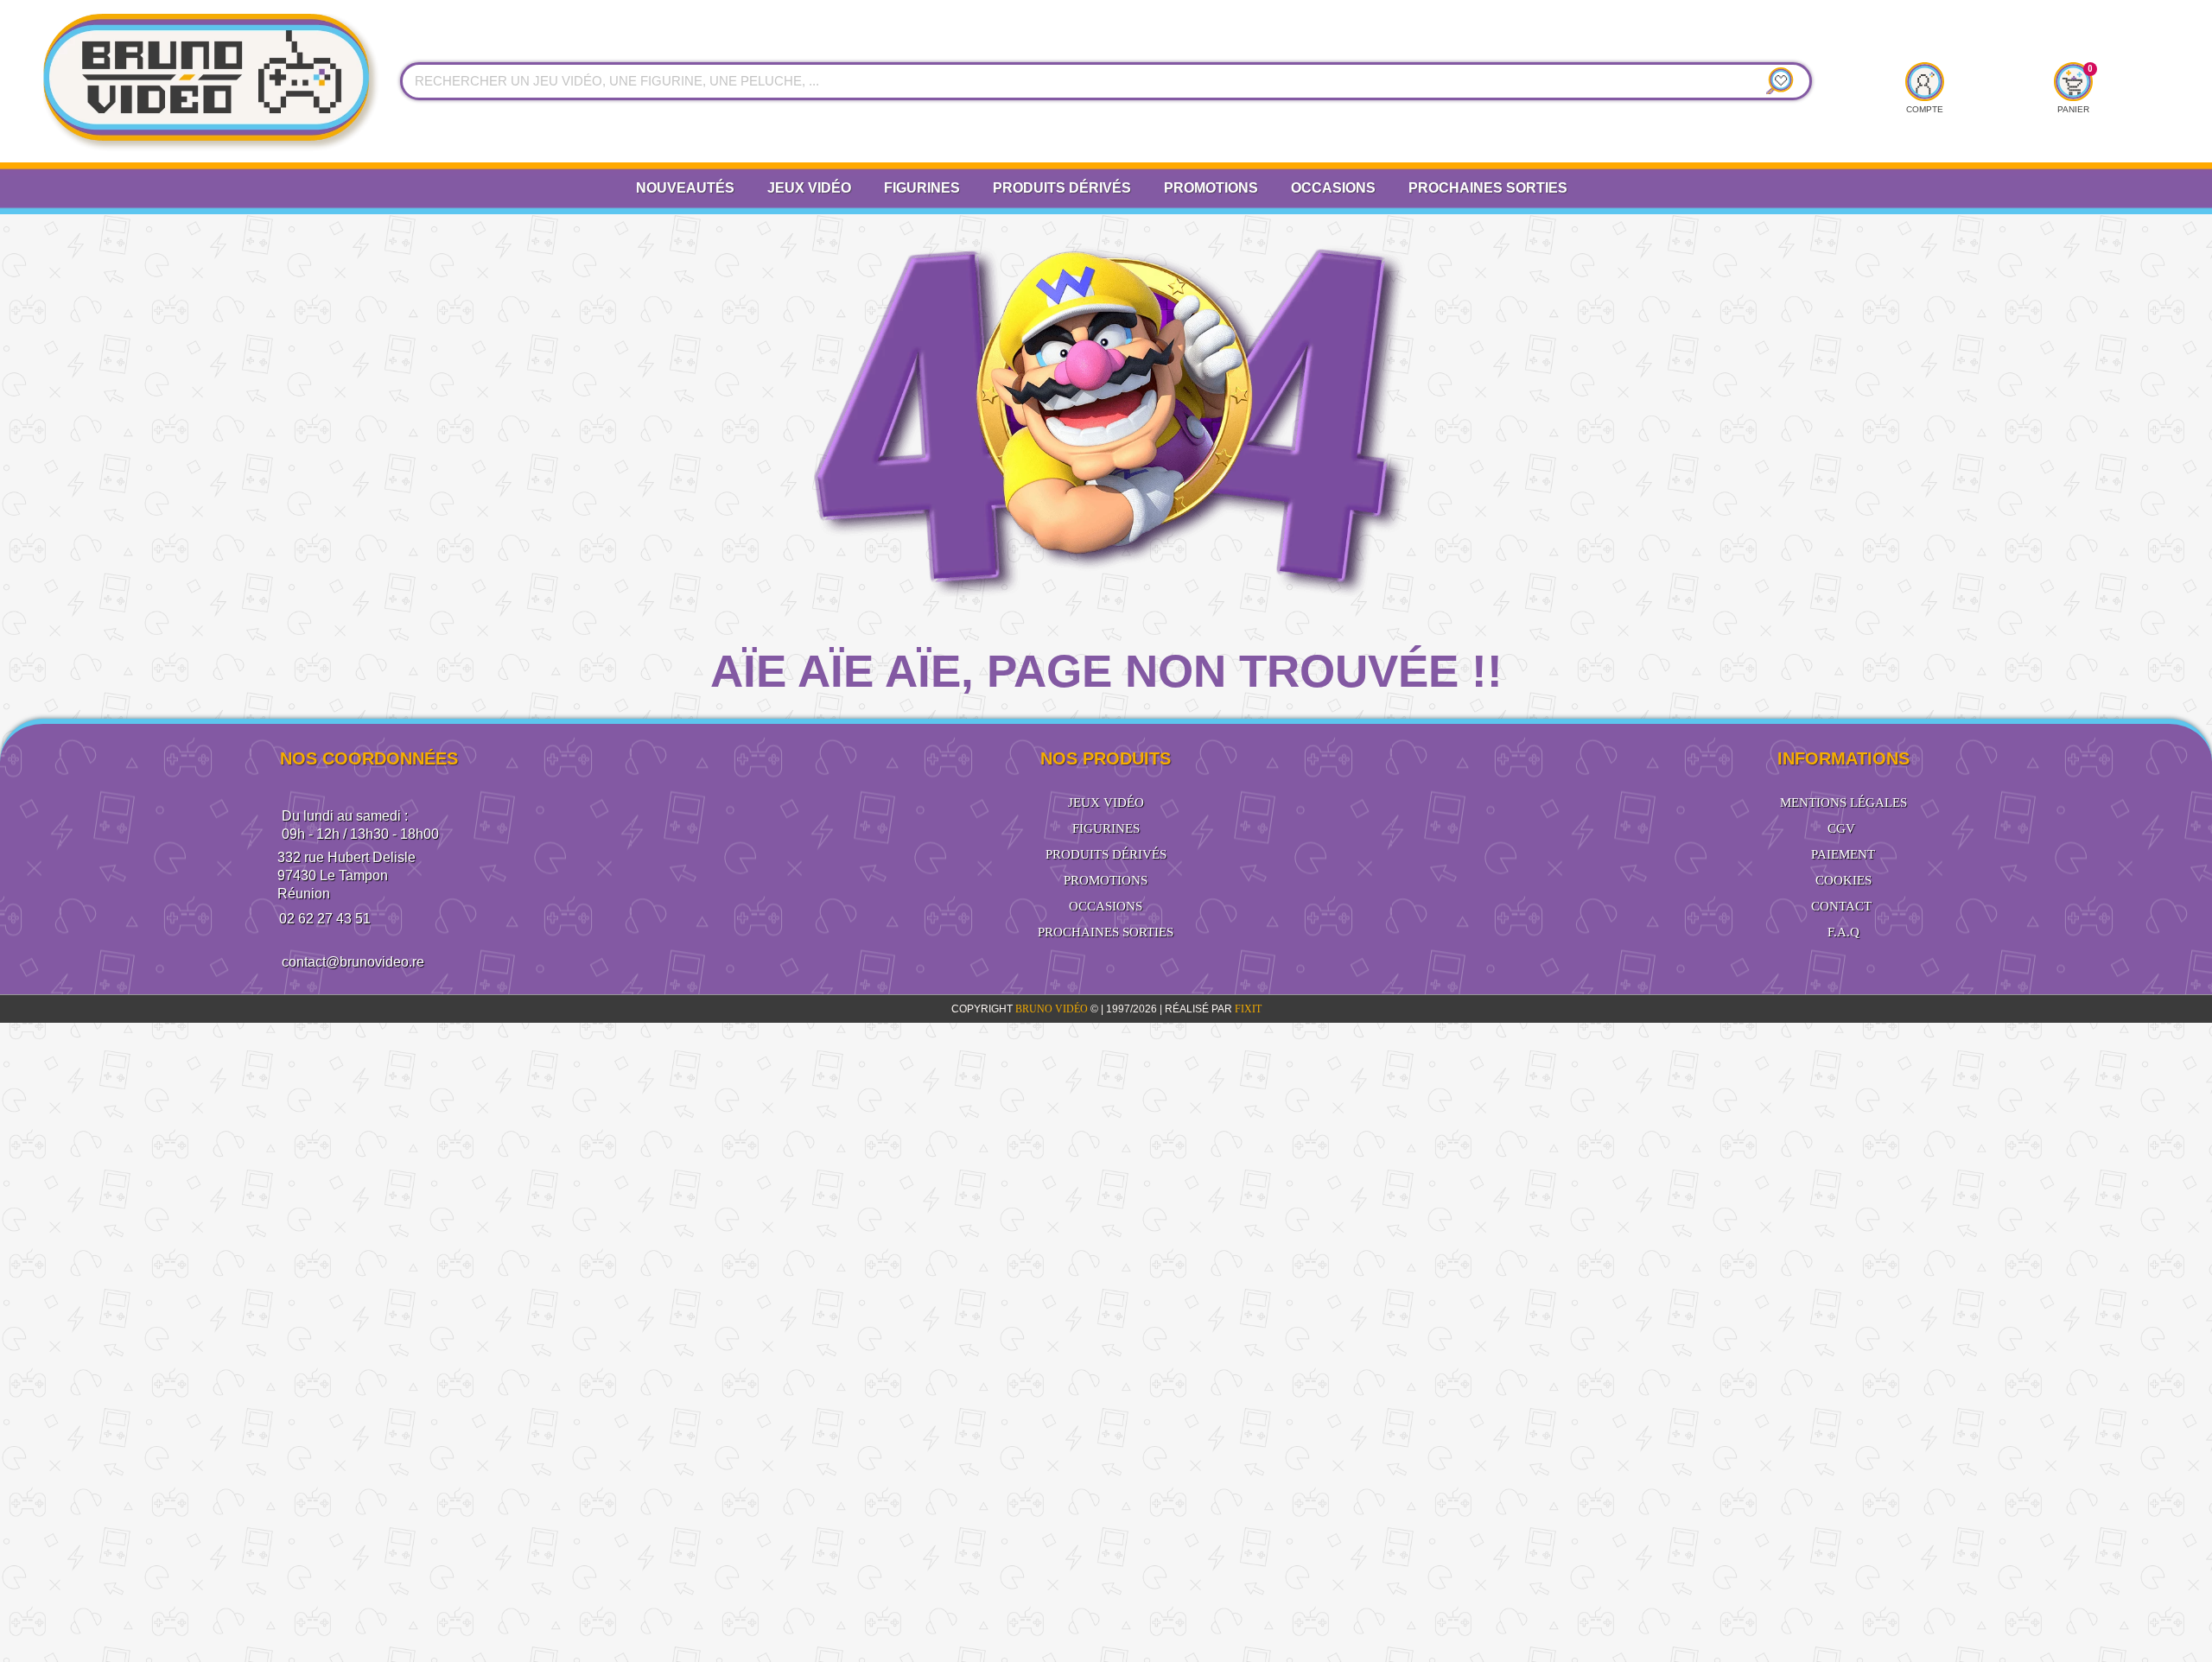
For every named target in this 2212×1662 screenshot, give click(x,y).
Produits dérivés (1062, 188)
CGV (1841, 828)
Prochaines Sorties (1488, 188)
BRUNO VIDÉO (1053, 1009)
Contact (1841, 906)
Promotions (1211, 188)
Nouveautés (685, 188)
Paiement (1843, 854)
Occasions (1333, 188)
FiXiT (1248, 1009)
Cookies (1843, 880)
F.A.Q (1843, 932)
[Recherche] (1777, 81)
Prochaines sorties (1106, 932)
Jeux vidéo (809, 188)
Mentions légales (1843, 802)
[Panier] (2072, 81)
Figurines (922, 188)
